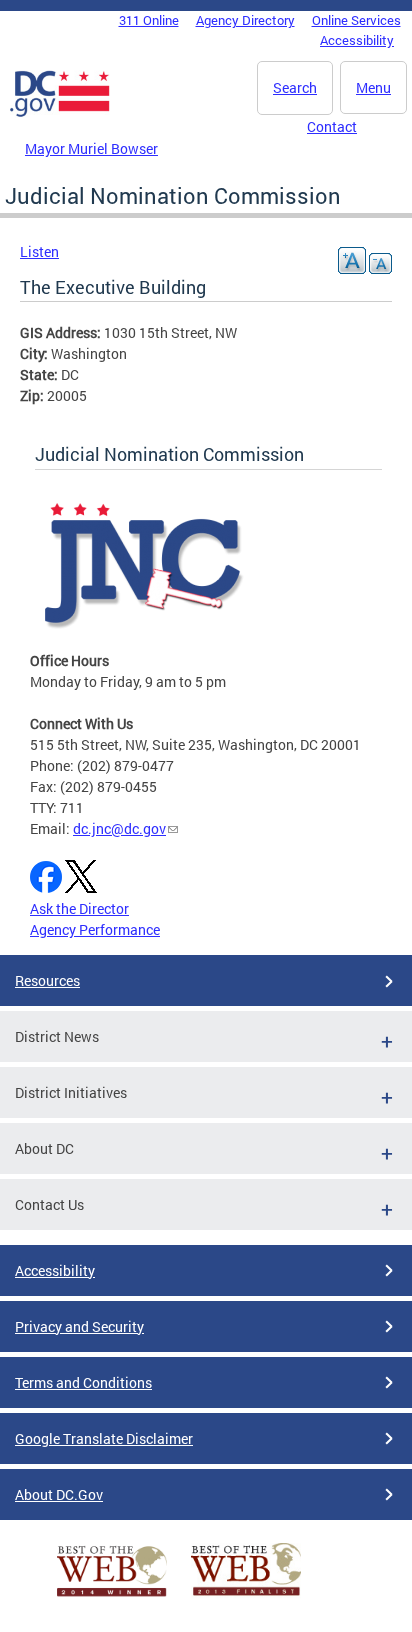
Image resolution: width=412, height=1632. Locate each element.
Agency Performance (95, 929)
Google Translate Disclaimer (104, 1438)
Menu (373, 87)
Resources (47, 980)
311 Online (149, 20)
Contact (332, 126)
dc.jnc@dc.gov (119, 828)
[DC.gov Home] (60, 113)
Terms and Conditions (83, 1382)
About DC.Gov (59, 1494)
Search (295, 87)
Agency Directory (245, 20)
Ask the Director (79, 908)
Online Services (356, 20)
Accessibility (357, 40)
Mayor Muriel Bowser (91, 148)
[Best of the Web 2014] (112, 1596)
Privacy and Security (79, 1326)
